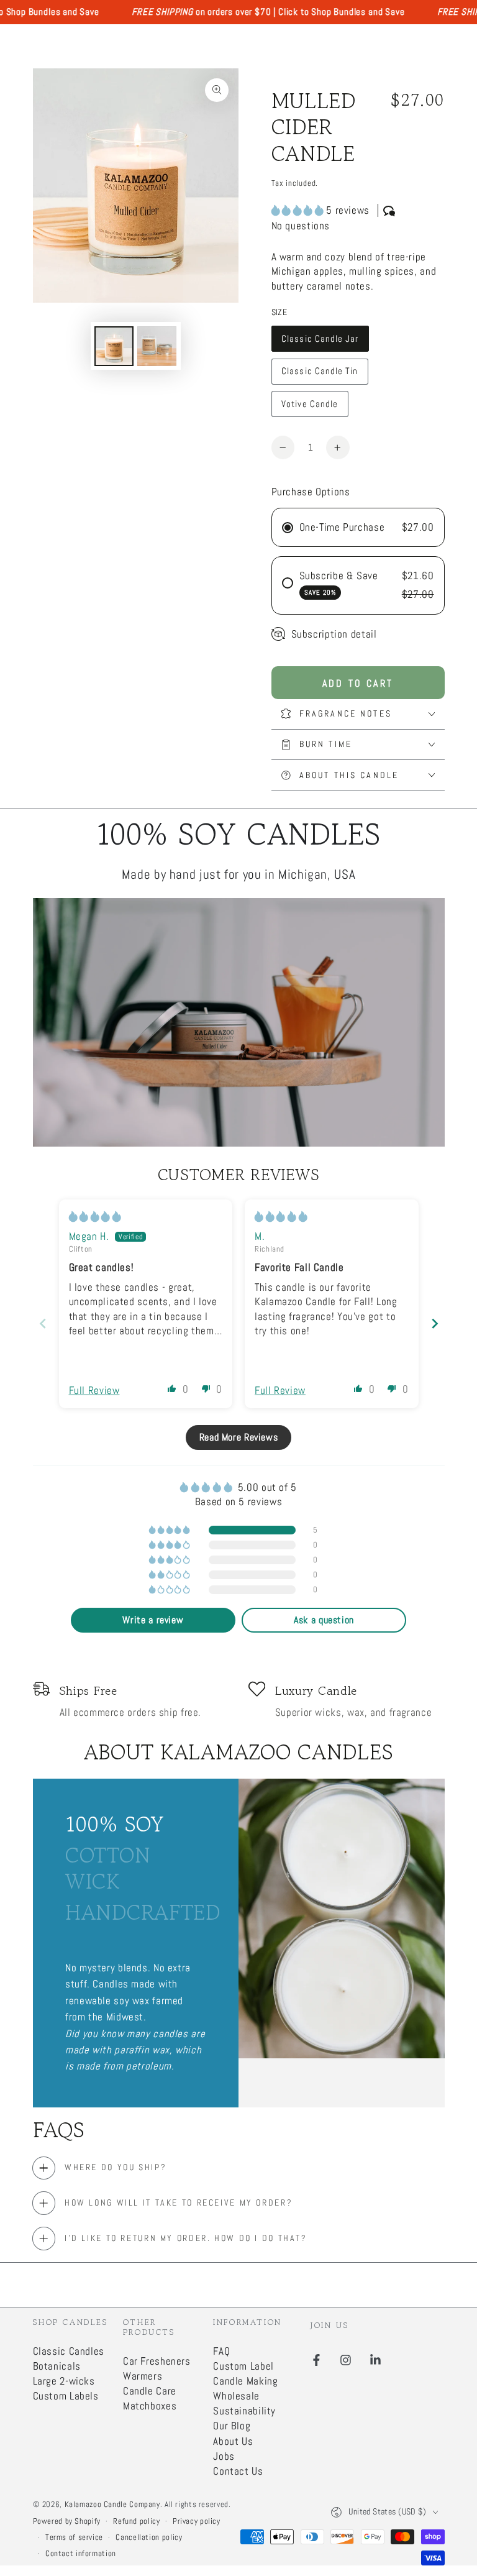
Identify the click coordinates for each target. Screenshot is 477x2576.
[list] (239, 1700)
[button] (299, 210)
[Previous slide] (43, 1323)
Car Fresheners (157, 2361)
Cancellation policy (149, 2537)
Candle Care (150, 2391)
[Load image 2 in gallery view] (157, 346)
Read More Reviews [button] (239, 1437)
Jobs (224, 2456)
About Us (233, 2441)
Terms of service (74, 2537)
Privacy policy (197, 2521)
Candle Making (245, 2381)
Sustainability (244, 2411)
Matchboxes (150, 2406)
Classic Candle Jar (320, 342)
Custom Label (243, 2366)
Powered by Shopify (67, 2521)
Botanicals (57, 2366)
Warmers (143, 2376)
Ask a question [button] (324, 1620)
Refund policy (136, 2521)
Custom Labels (66, 2396)
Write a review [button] (153, 1620)
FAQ (221, 2351)
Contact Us (238, 2471)
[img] (95, 1217)
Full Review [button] (94, 1391)
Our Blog (232, 2426)
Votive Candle (309, 408)
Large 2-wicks (64, 2381)
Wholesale (236, 2396)
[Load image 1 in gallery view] (114, 346)
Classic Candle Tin (319, 375)
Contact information (81, 2554)
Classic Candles (69, 2351)
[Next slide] (435, 1323)
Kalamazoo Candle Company (112, 2505)
